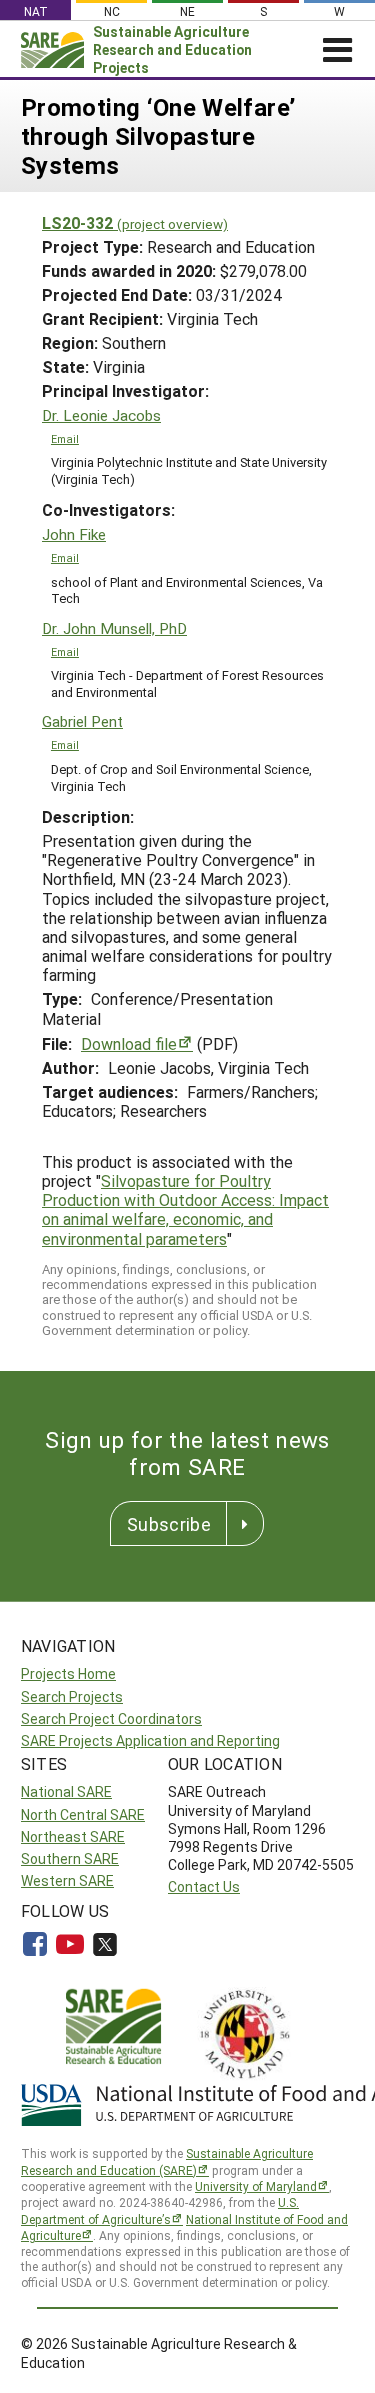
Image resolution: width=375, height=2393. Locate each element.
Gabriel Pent (82, 721)
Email (65, 439)
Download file (129, 1043)
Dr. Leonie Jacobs (101, 415)
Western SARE (67, 1880)
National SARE (66, 1791)
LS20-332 (135, 222)
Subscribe (169, 1524)
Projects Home (68, 1673)
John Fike (74, 534)
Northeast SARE (73, 1836)
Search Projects (72, 1696)
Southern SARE (70, 1858)
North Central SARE (83, 1814)
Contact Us (204, 1886)
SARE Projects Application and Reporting (150, 1740)
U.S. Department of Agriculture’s (160, 2210)
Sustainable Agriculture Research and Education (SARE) (167, 2161)
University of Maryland (256, 2186)
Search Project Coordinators (111, 1718)
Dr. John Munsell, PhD (114, 628)
